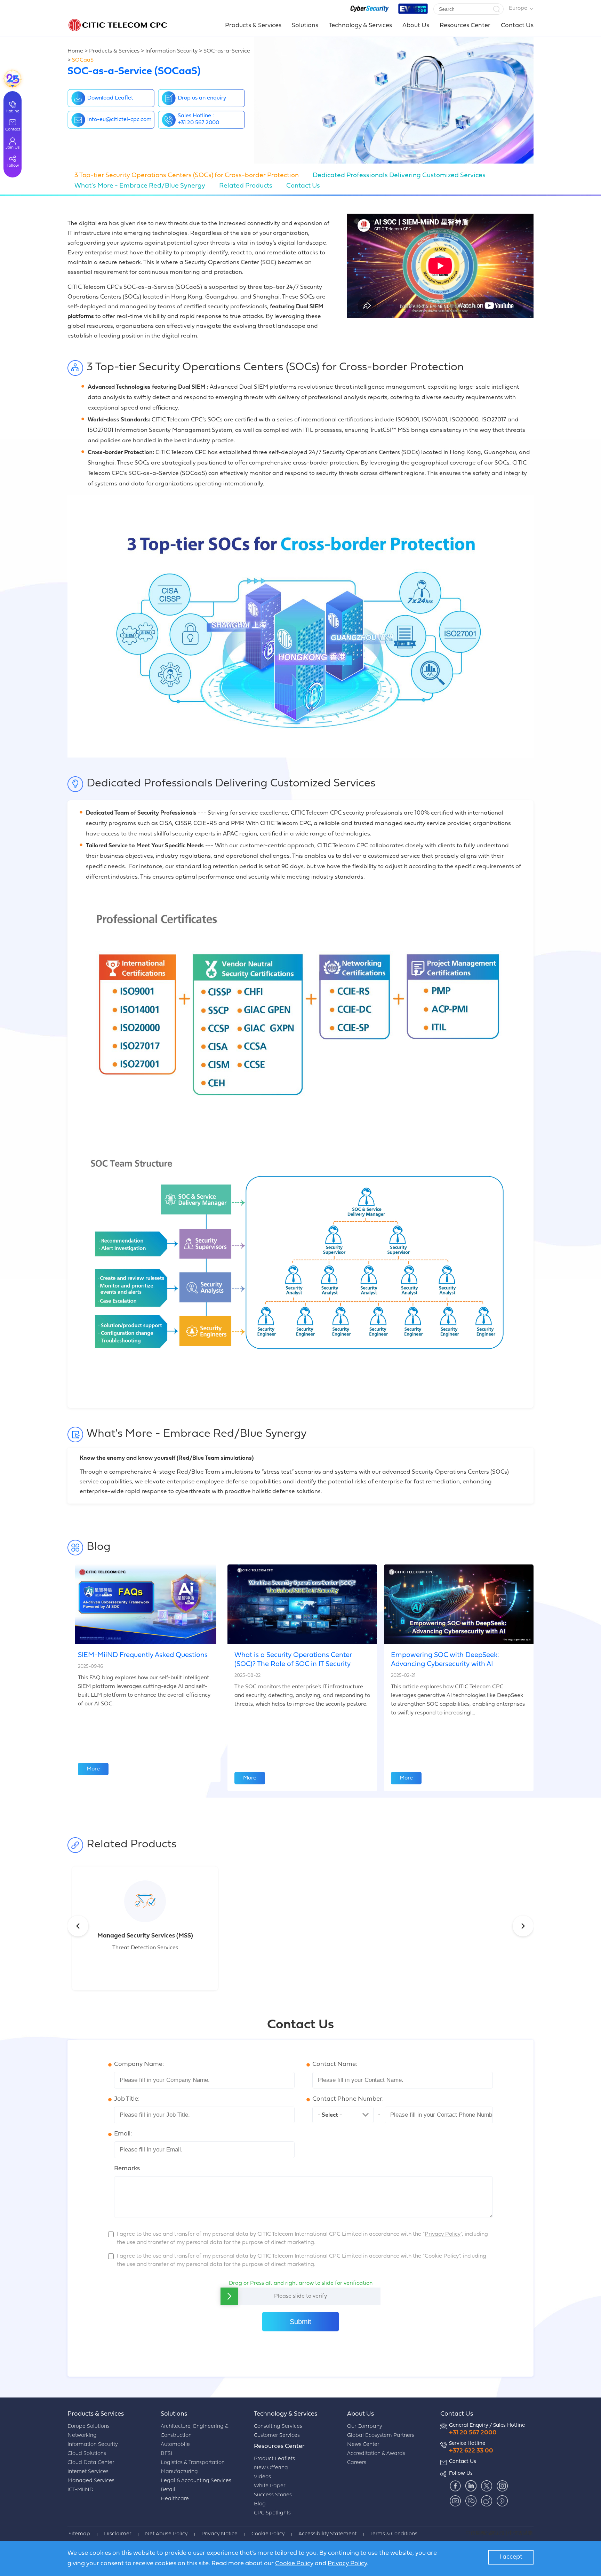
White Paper (270, 2486)
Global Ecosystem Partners (381, 2436)
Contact (13, 129)
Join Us (13, 148)
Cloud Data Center (91, 2463)
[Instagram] (502, 2486)
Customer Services (277, 2436)
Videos (262, 2477)
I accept (511, 2557)
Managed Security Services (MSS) (145, 1936)
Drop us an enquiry (202, 98)
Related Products (246, 186)
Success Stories (273, 2495)
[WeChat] (471, 2501)
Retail (168, 2490)
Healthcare (175, 2499)
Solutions (305, 26)
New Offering (271, 2468)
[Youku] (502, 2501)
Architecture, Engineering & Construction (194, 2431)
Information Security (171, 51)
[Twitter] (486, 2486)
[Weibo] (486, 2501)
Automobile (175, 2445)
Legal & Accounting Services (196, 2481)
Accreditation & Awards (376, 2454)
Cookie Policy (268, 2534)
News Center (363, 2445)
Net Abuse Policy (166, 2534)
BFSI (166, 2454)
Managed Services (91, 2481)
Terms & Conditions (394, 2534)
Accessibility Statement (327, 2534)
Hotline (13, 111)
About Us (416, 26)
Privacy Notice (219, 2534)
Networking (82, 2436)
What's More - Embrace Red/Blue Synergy (140, 186)
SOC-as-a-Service (227, 51)
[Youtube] (455, 2501)
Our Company (364, 2427)
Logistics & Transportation (193, 2463)
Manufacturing (179, 2472)
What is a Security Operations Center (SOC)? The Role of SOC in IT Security (293, 1660)
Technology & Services (360, 26)
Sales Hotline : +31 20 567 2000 (198, 119)
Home (75, 51)
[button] (496, 9)
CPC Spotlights (272, 2513)
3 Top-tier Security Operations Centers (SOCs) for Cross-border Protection (187, 176)
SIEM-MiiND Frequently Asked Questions (143, 1655)
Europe (518, 8)
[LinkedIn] (471, 2486)
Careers (357, 2463)
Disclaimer (118, 2534)
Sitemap (79, 2534)
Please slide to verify (300, 2296)
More (93, 1769)
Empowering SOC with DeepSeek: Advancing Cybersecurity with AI (445, 1660)
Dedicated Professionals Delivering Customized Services (399, 176)
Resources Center (465, 26)
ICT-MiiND (81, 2490)
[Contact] (13, 79)
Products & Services (253, 26)
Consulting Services (278, 2427)
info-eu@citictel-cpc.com (119, 120)
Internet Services (88, 2472)
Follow (13, 166)
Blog (260, 2504)
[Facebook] (455, 2486)
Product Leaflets (274, 2459)
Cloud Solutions (87, 2454)
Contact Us (517, 26)
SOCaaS (83, 60)
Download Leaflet (110, 98)
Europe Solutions (89, 2427)
